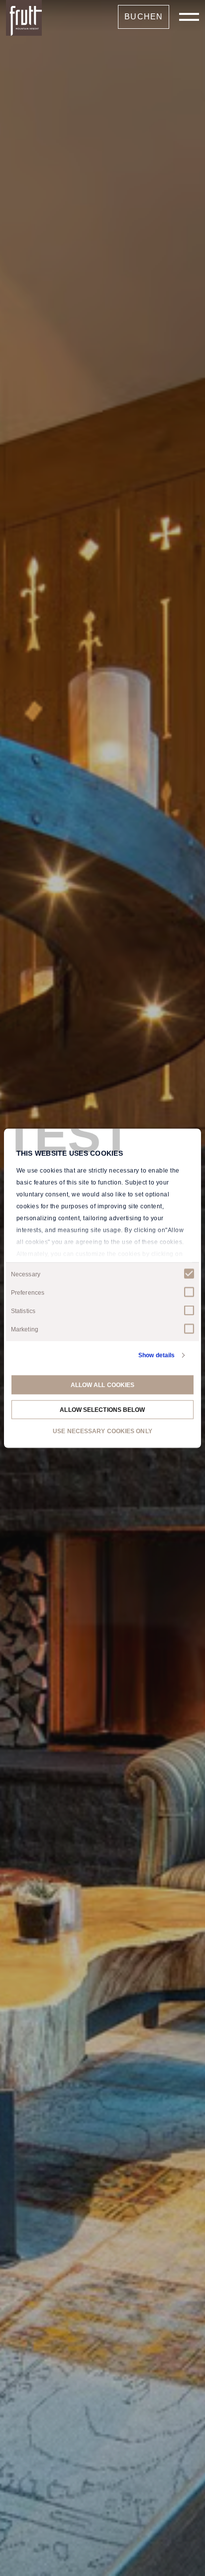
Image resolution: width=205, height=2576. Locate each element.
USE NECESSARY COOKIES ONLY (102, 1431)
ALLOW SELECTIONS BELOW (102, 1409)
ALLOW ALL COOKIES (103, 1385)
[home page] (24, 18)
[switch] (189, 1292)
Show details (156, 1355)
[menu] (189, 17)
